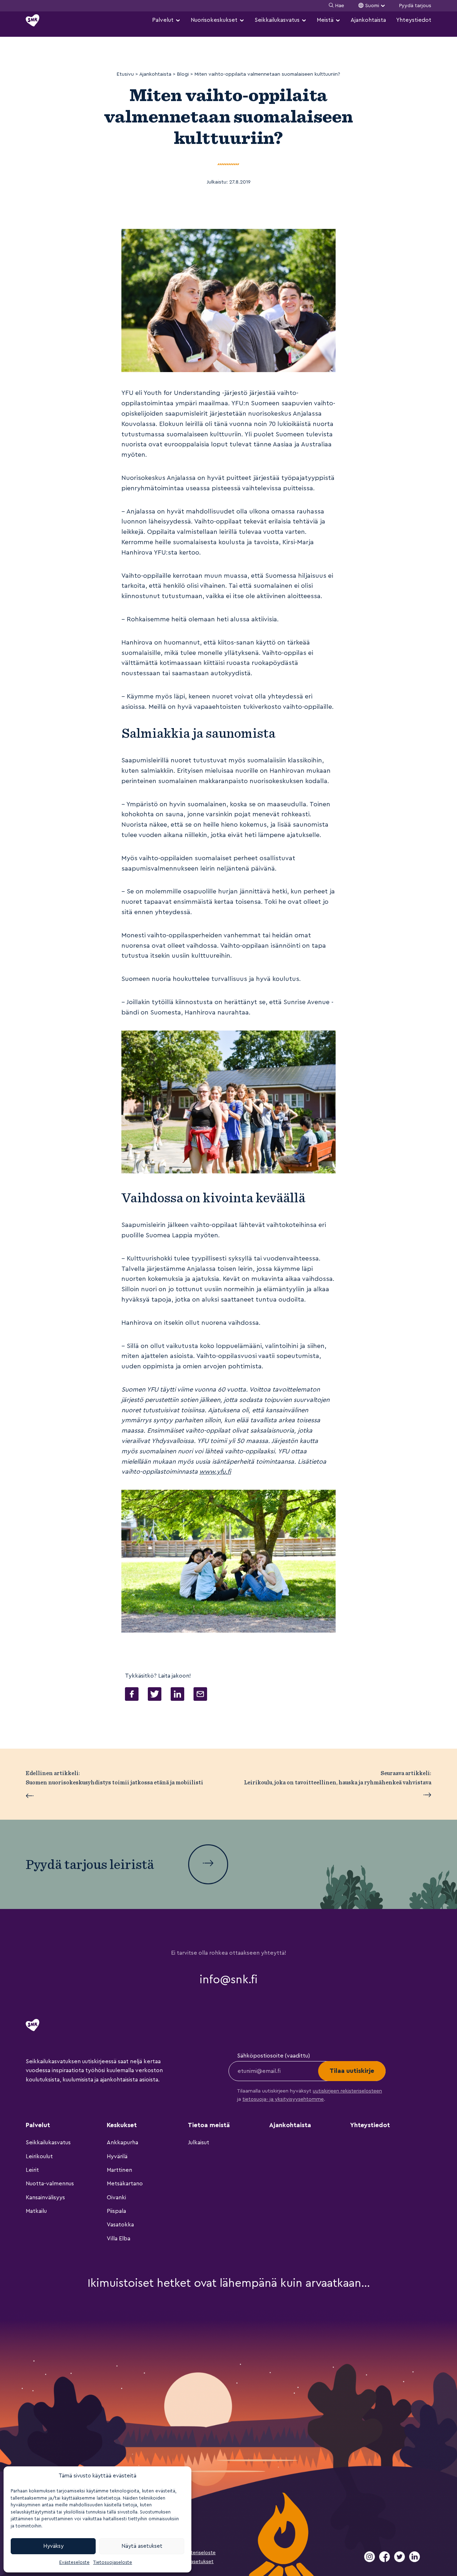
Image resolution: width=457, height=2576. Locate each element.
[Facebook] (385, 2560)
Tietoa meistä (209, 2125)
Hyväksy (53, 2546)
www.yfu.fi (215, 1472)
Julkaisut (199, 2143)
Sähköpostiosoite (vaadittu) (273, 2056)
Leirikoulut (39, 2156)
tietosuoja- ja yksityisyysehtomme (283, 2099)
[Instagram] (370, 2560)
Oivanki (116, 2197)
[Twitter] (400, 2560)
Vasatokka (120, 2225)
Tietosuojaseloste (113, 2562)
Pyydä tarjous (415, 6)
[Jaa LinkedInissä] (177, 1696)
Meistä (325, 20)
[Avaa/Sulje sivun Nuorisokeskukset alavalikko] (242, 20)
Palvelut (163, 20)
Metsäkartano (125, 2184)
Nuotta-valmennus (50, 2184)
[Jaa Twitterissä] (155, 1696)
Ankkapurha (122, 2143)
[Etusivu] (32, 20)
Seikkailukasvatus (277, 20)
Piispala (116, 2211)
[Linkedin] (415, 2560)
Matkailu (36, 2211)
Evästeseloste (74, 2562)
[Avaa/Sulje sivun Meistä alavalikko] (338, 20)
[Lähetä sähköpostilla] (200, 1696)
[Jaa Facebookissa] (132, 1696)
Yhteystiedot (414, 20)
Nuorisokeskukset (214, 20)
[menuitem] (166, 20)
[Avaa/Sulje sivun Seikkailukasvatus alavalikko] (304, 20)
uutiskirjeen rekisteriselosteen (347, 2091)
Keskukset (122, 2125)
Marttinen (119, 2170)
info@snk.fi (228, 1980)
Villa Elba (119, 2239)
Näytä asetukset (142, 2546)
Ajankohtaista (368, 20)
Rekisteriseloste (197, 2553)
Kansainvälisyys (45, 2197)
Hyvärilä (117, 2156)
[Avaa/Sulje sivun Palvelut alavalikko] (178, 20)
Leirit (32, 2170)
